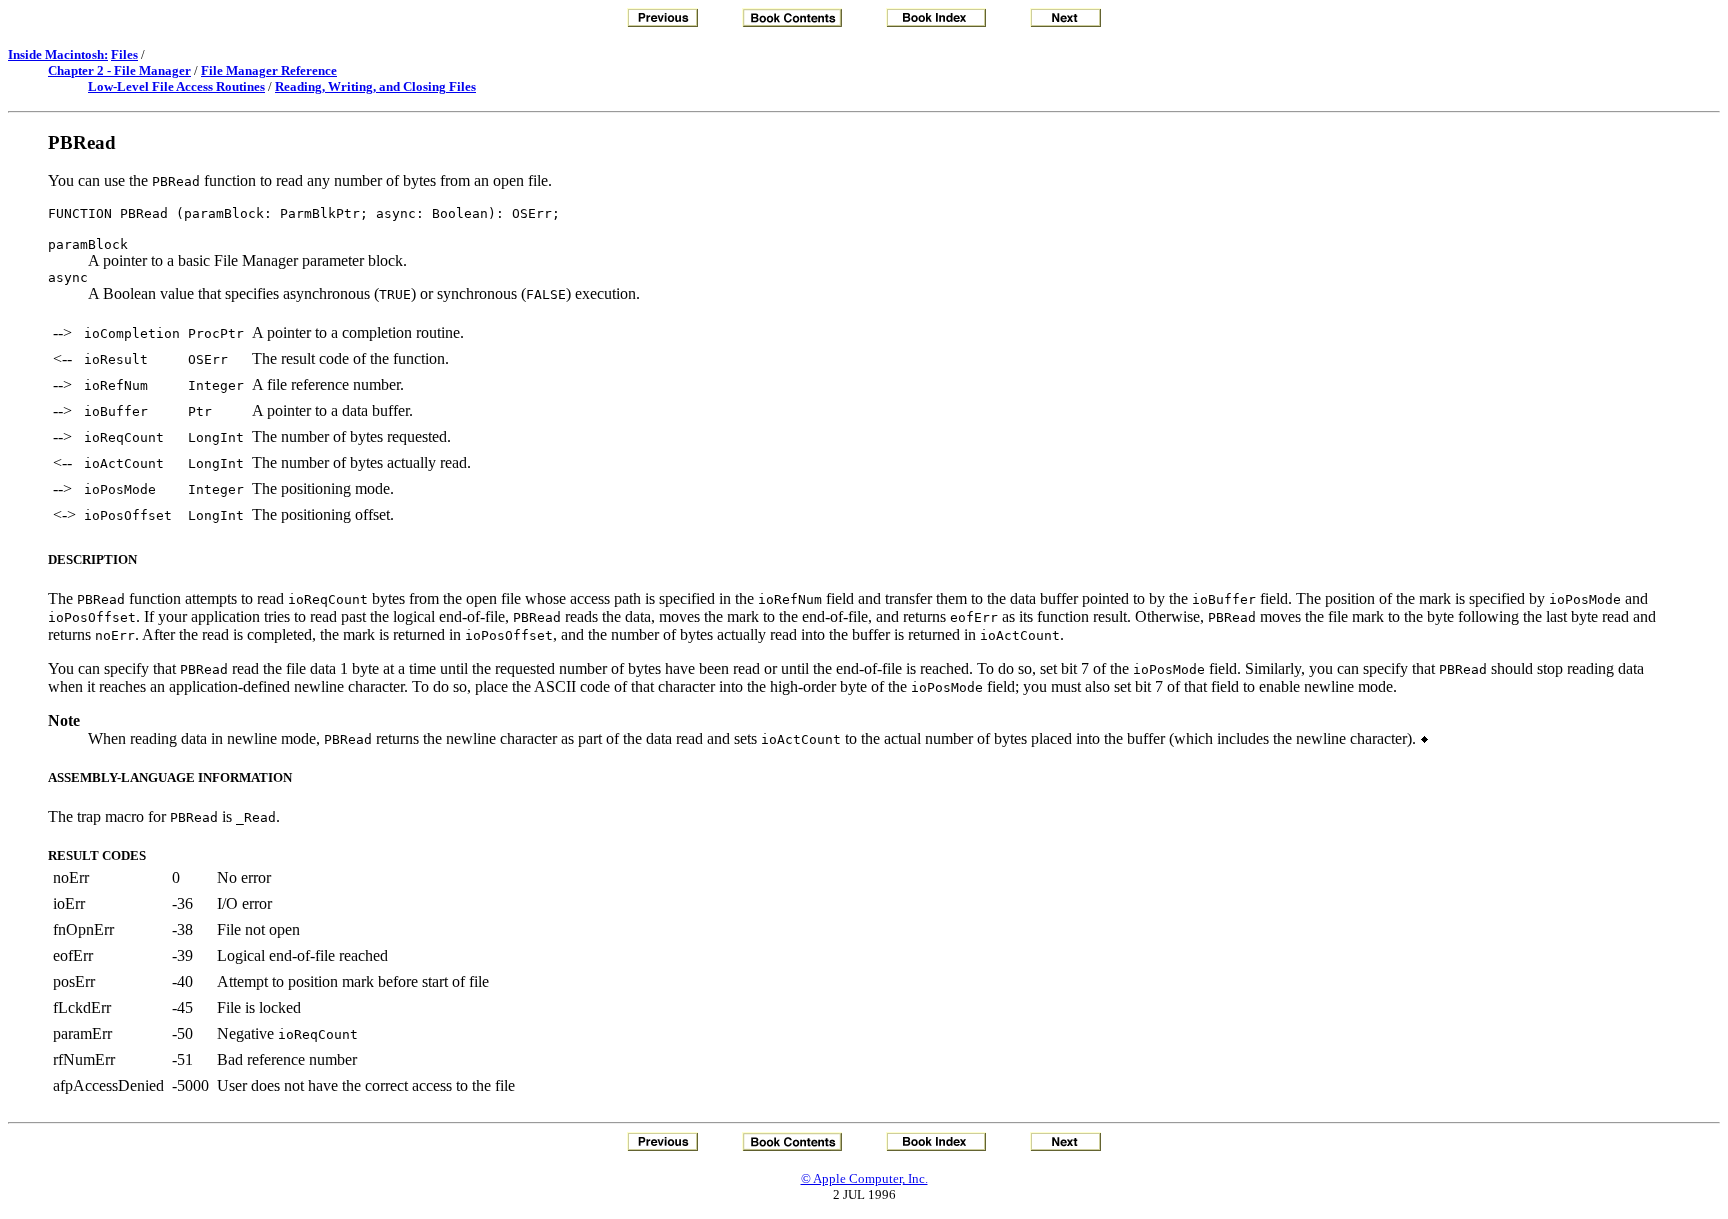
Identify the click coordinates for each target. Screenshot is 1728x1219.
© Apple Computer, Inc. (864, 1178)
